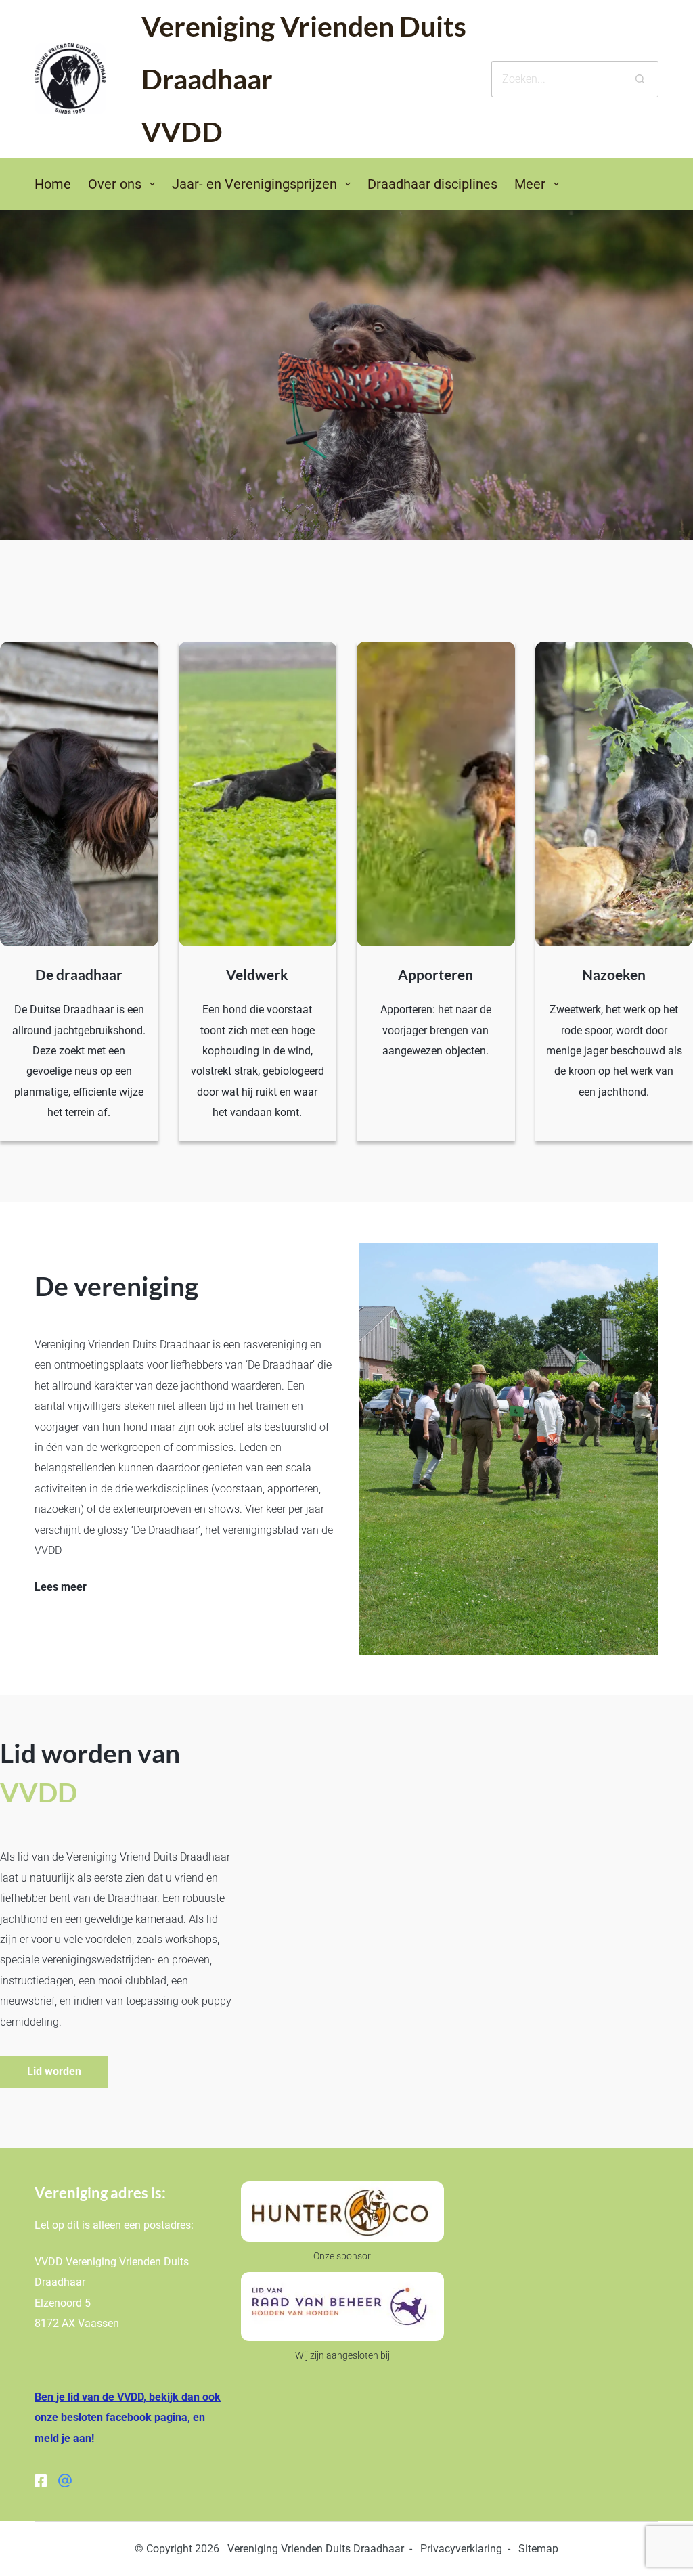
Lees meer (61, 1587)
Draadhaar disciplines (432, 184)
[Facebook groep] (65, 2481)
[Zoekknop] (640, 79)
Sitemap (538, 2549)
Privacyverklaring (461, 2549)
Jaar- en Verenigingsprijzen (254, 184)
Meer (530, 184)
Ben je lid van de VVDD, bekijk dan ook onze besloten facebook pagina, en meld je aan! (128, 2418)
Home (53, 184)
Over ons (115, 184)
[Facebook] (41, 2481)
